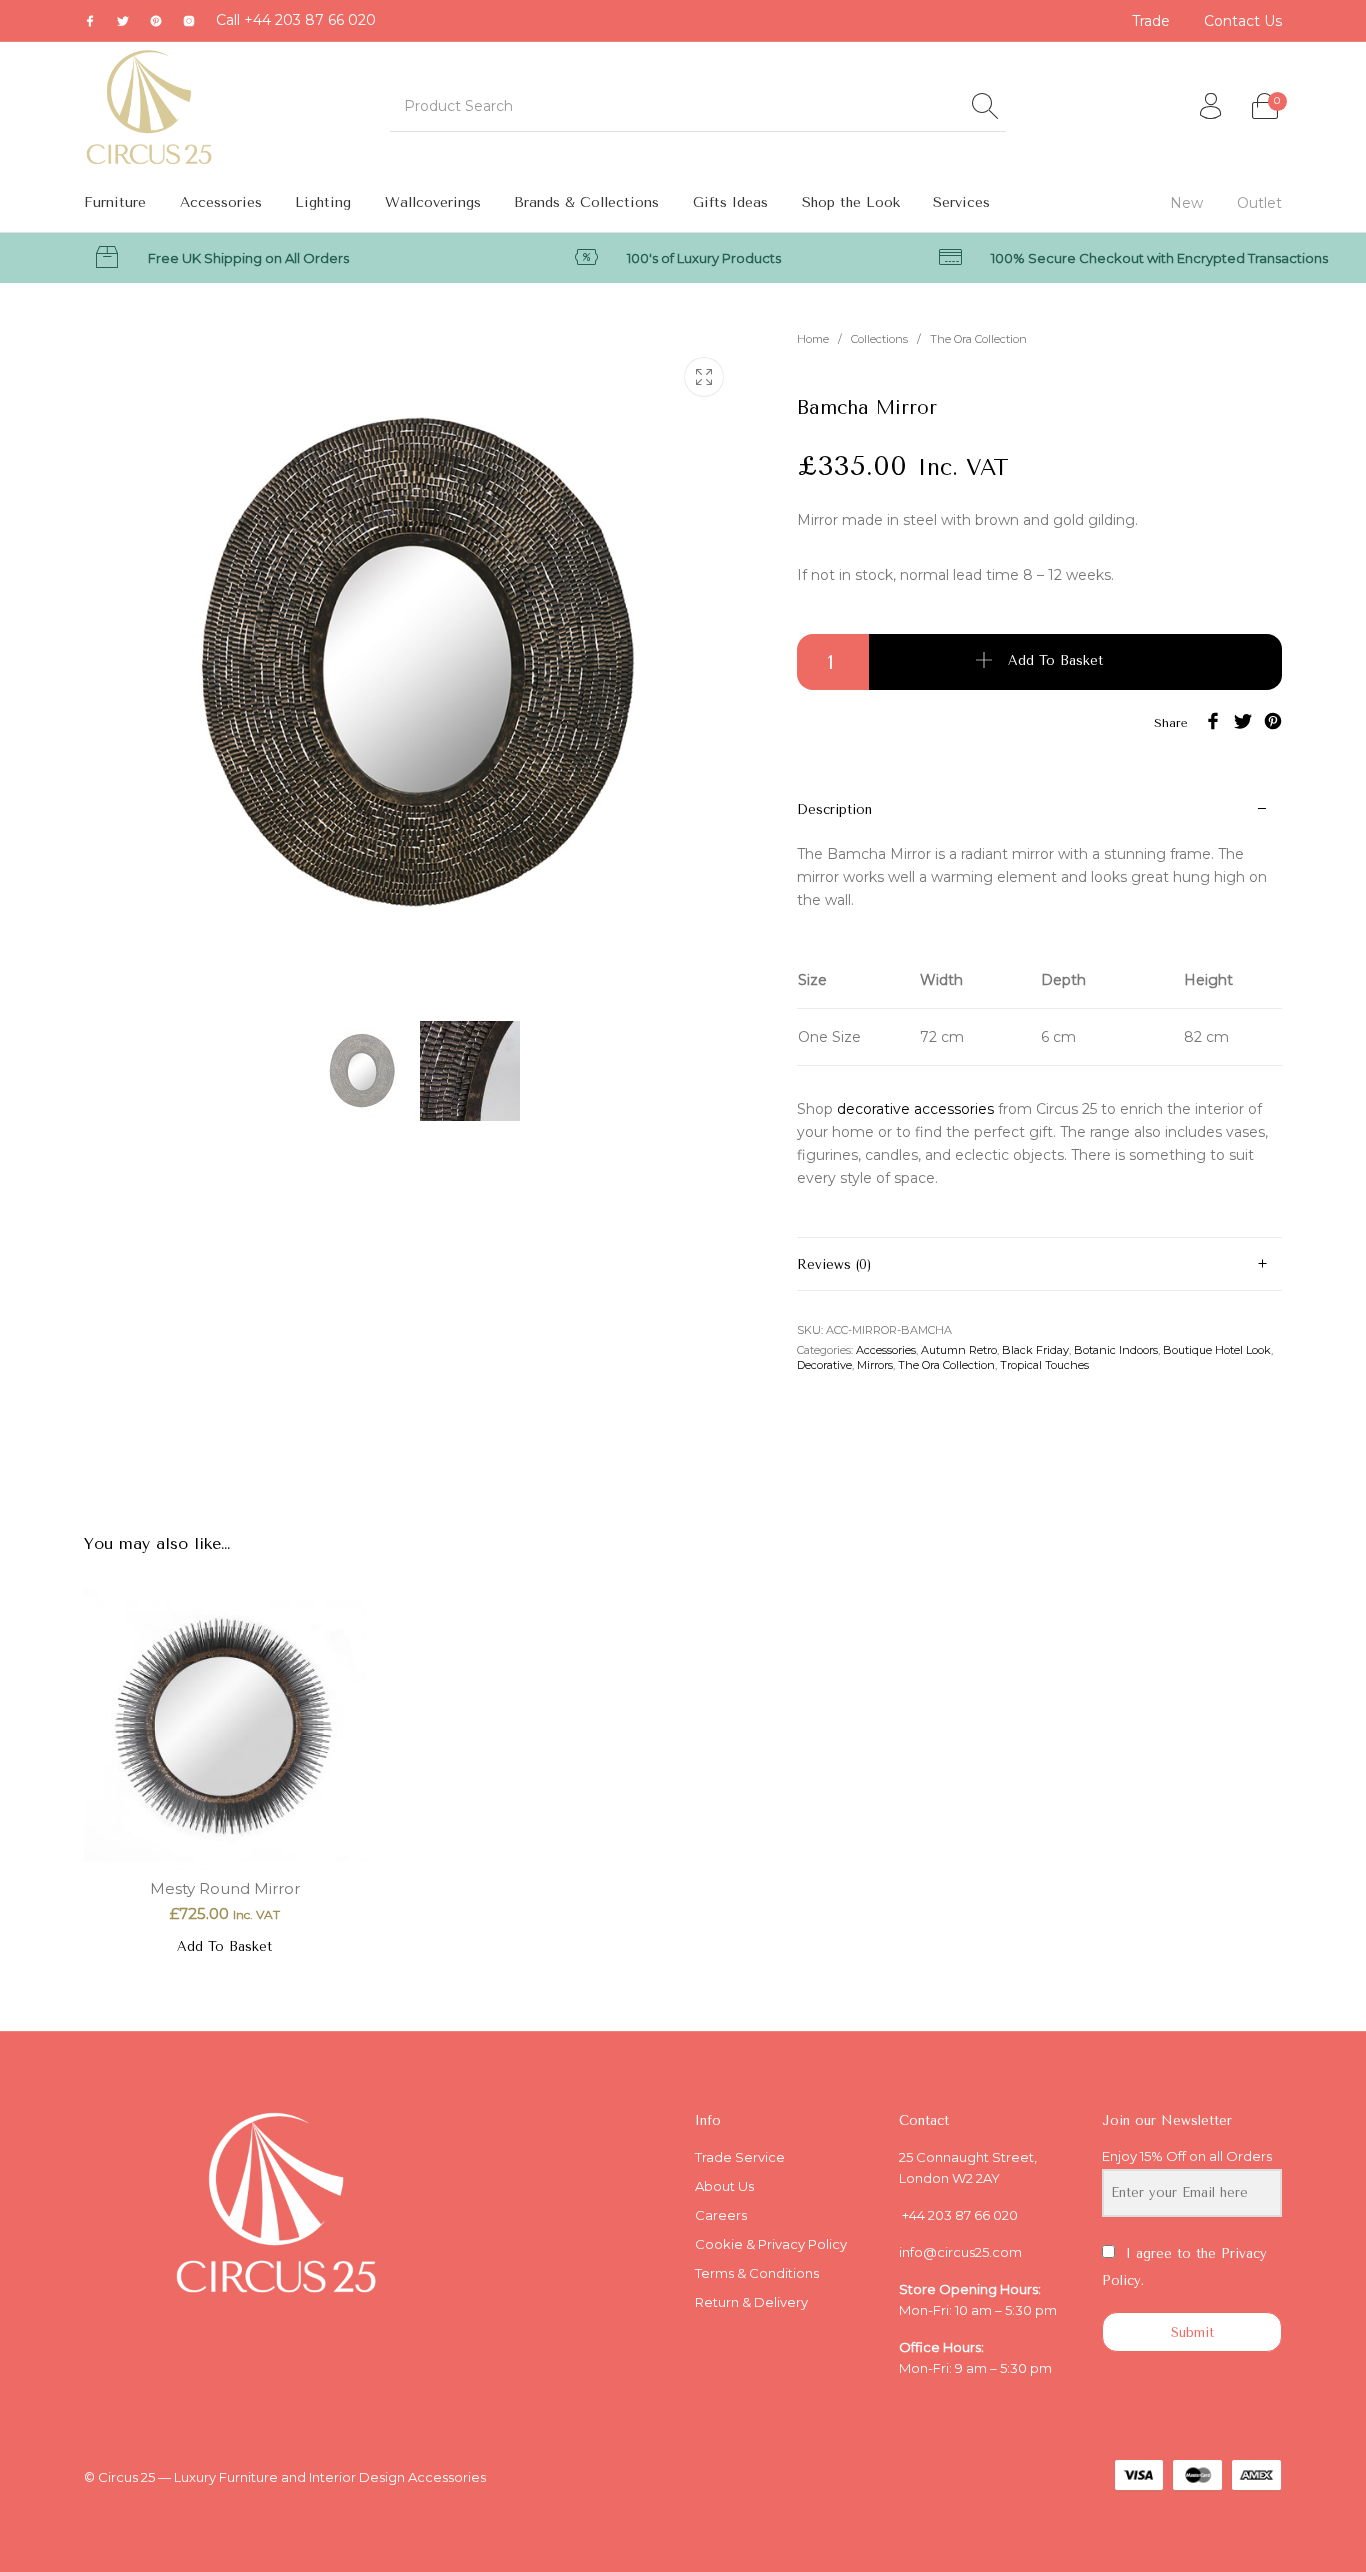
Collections (879, 339)
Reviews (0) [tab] (834, 1264)
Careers (721, 2215)
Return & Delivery (751, 2302)
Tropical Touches (1044, 1365)
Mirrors (875, 1365)
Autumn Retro (959, 1350)
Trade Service (740, 2157)
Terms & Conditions (757, 2273)
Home (813, 339)
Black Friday (1035, 1350)
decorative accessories (915, 1109)
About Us (724, 2186)
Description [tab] (834, 809)
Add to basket (1055, 661)
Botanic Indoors (1116, 1350)
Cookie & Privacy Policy (771, 2244)
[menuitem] (1152, 21)
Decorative (824, 1365)
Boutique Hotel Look (1217, 1350)
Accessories (886, 1350)
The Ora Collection (978, 339)
